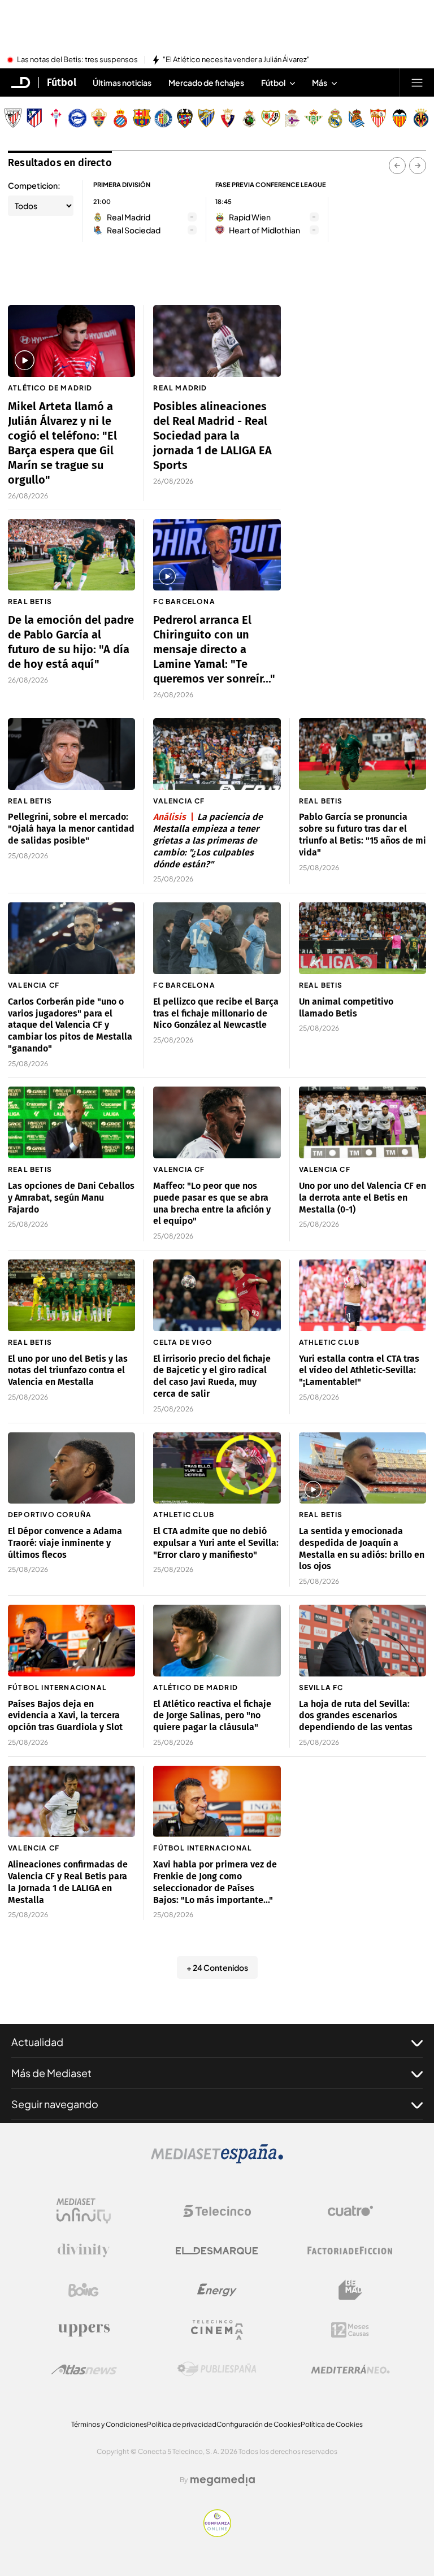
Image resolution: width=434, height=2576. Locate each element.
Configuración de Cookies (259, 2424)
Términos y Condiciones (109, 2424)
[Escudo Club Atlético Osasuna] (228, 118)
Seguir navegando (55, 2104)
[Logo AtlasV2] (84, 2369)
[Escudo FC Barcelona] (142, 118)
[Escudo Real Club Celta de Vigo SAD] (56, 118)
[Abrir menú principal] (417, 82)
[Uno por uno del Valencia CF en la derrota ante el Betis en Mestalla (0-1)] (363, 1122)
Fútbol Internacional (57, 1687)
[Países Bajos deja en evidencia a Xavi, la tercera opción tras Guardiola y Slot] (71, 1641)
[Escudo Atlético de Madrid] (34, 118)
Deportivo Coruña (50, 1515)
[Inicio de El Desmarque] (21, 82)
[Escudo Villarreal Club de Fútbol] (421, 118)
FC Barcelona (184, 601)
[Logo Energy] (217, 2290)
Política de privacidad (182, 2424)
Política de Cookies (332, 2424)
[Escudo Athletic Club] (13, 118)
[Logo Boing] (84, 2290)
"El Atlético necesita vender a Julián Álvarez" (236, 60)
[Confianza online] (217, 2534)
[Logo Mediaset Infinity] (84, 2211)
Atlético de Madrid (50, 388)
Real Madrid (180, 388)
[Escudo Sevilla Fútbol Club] (378, 118)
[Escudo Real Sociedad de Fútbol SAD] (357, 118)
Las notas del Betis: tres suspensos (77, 60)
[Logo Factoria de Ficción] (350, 2251)
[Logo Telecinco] (217, 2211)
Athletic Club (329, 1342)
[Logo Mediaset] (217, 2160)
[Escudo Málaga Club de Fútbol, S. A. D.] (206, 118)
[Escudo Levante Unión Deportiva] (185, 118)
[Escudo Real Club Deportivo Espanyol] (120, 118)
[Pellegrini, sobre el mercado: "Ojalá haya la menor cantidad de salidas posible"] (71, 754)
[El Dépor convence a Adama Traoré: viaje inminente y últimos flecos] (71, 1468)
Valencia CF (179, 801)
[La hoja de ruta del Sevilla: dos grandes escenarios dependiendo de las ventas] (363, 1641)
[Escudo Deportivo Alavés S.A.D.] (77, 118)
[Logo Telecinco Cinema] (217, 2330)
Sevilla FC (321, 1687)
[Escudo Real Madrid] (335, 118)
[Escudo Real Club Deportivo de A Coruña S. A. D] (292, 118)
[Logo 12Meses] (350, 2330)
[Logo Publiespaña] (217, 2369)
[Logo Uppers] (84, 2330)
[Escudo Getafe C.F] (163, 118)
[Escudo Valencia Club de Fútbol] (400, 118)
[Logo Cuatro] (350, 2211)
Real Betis (30, 601)
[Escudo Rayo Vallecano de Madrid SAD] (271, 118)
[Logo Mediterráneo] (350, 2369)
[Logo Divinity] (84, 2251)
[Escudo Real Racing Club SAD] (249, 118)
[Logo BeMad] (350, 2290)
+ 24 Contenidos (217, 1967)
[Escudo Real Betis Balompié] (314, 118)
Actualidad (37, 2042)
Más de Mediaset (51, 2073)
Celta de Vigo (183, 1342)
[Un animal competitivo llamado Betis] (363, 938)
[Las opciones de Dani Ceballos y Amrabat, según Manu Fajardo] (71, 1122)
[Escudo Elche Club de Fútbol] (99, 118)
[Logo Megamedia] (223, 2480)
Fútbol (62, 82)
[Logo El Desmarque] (217, 2251)
